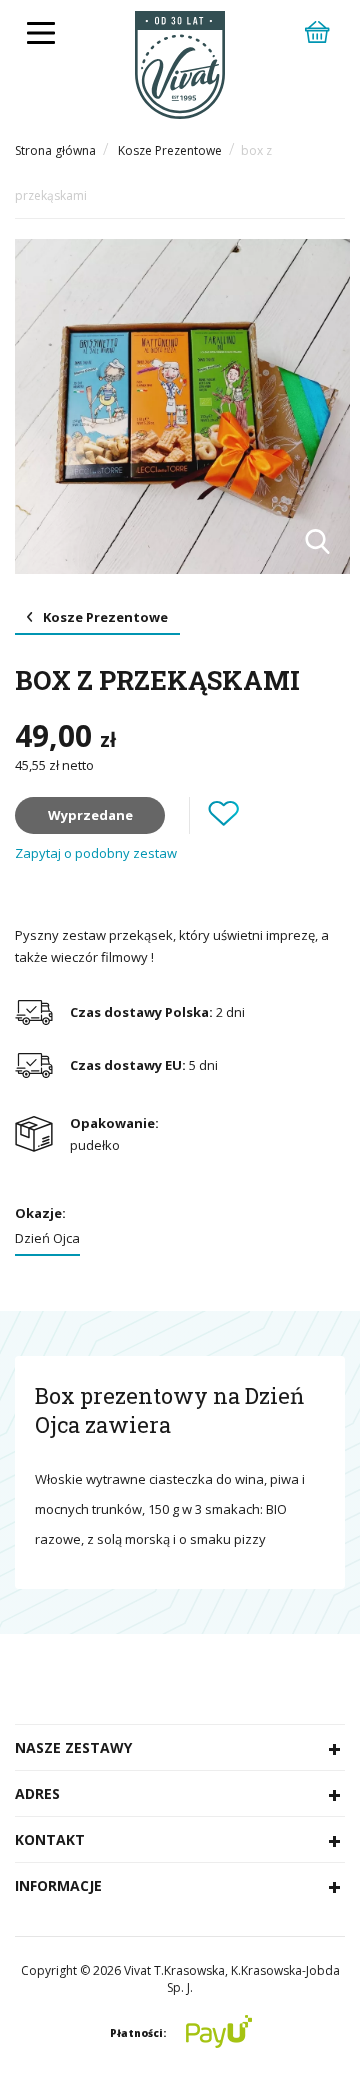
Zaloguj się (198, 758)
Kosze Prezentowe (170, 150)
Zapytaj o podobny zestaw (96, 853)
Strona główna (55, 150)
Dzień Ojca (47, 1238)
